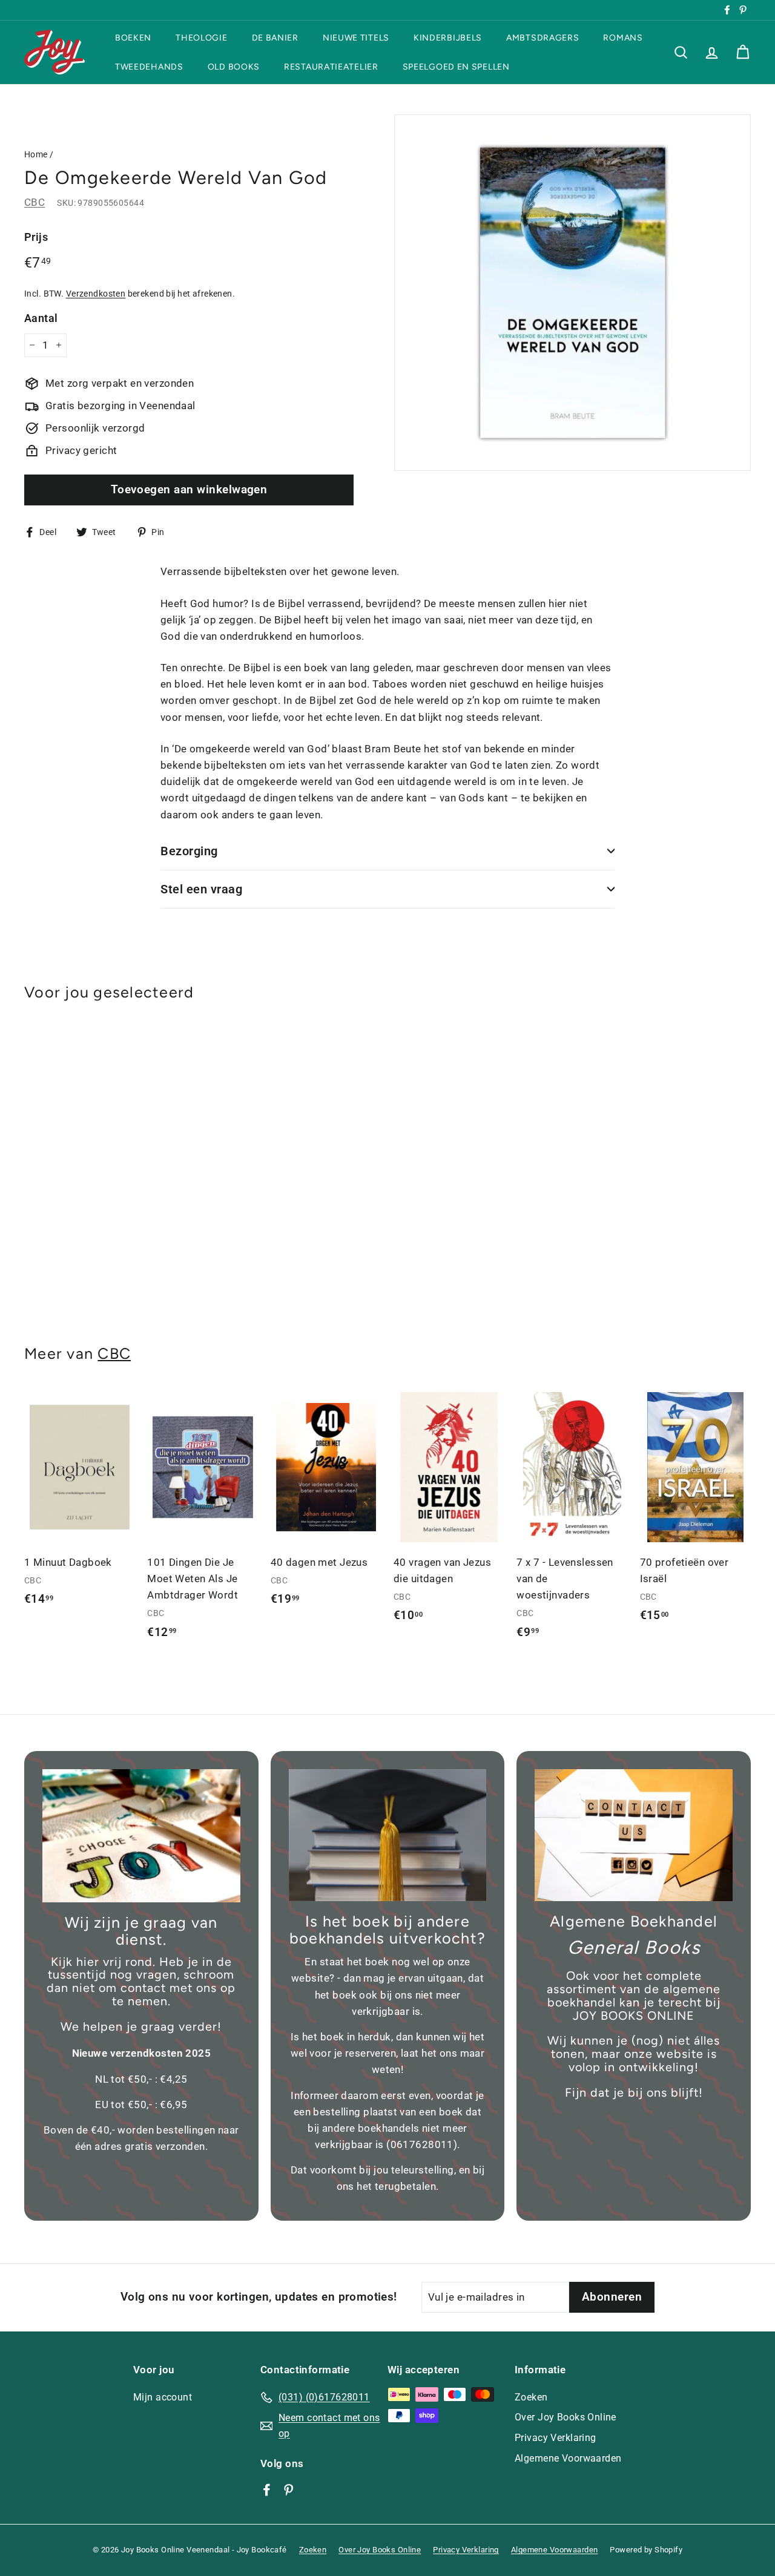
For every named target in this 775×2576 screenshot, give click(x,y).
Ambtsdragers (542, 38)
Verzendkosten (96, 293)
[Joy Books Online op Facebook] (267, 2489)
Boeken (133, 38)
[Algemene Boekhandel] (634, 1835)
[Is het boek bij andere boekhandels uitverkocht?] (388, 1835)
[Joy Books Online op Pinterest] (289, 2489)
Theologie (201, 38)
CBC (35, 202)
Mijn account (163, 2397)
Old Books (234, 66)
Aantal (41, 317)
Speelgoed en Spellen (456, 66)
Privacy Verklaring (556, 2438)
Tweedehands (149, 66)
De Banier (275, 38)
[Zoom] (572, 293)
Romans (623, 38)
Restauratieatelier (331, 66)
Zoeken (531, 2397)
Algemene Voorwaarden (568, 2458)
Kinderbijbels (448, 38)
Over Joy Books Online (566, 2417)
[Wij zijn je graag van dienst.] (141, 1836)
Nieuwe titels (356, 38)
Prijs (36, 237)
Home (36, 155)
